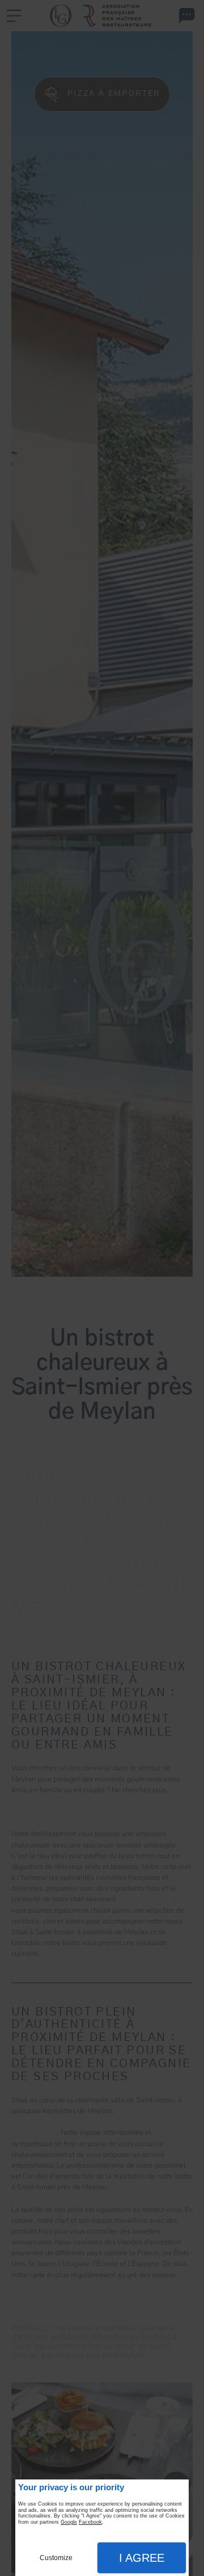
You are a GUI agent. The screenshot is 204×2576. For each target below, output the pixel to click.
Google (69, 2522)
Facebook (90, 2522)
